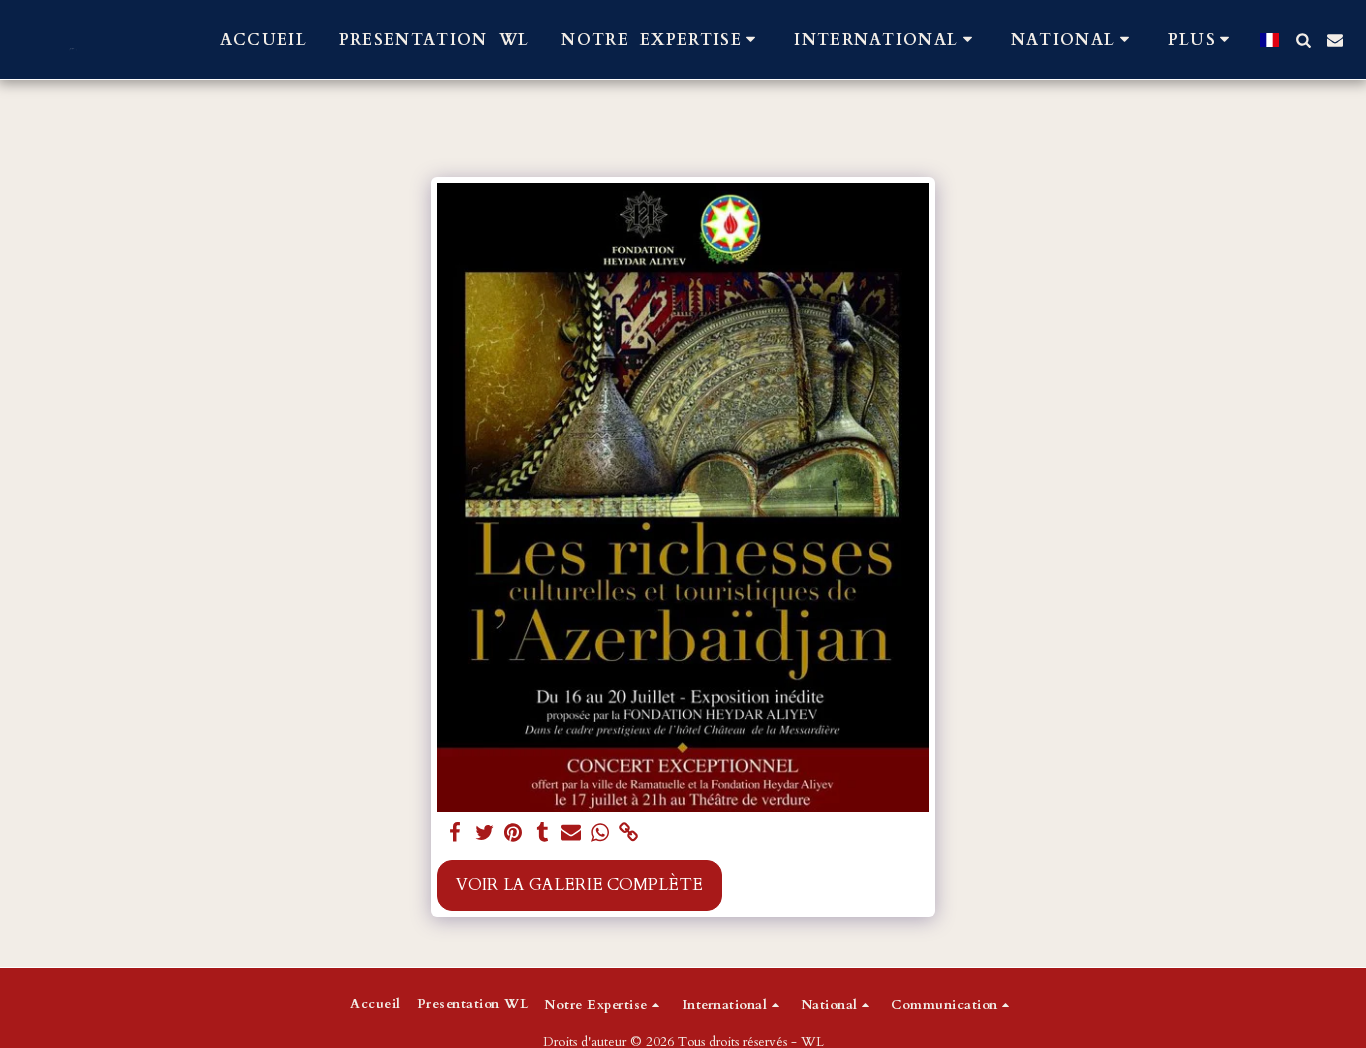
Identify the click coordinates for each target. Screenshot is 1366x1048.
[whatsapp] (600, 833)
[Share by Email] (571, 833)
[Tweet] (484, 833)
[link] (628, 833)
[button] (661, 39)
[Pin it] (513, 833)
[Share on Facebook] (455, 833)
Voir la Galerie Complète (579, 885)
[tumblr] (542, 833)
